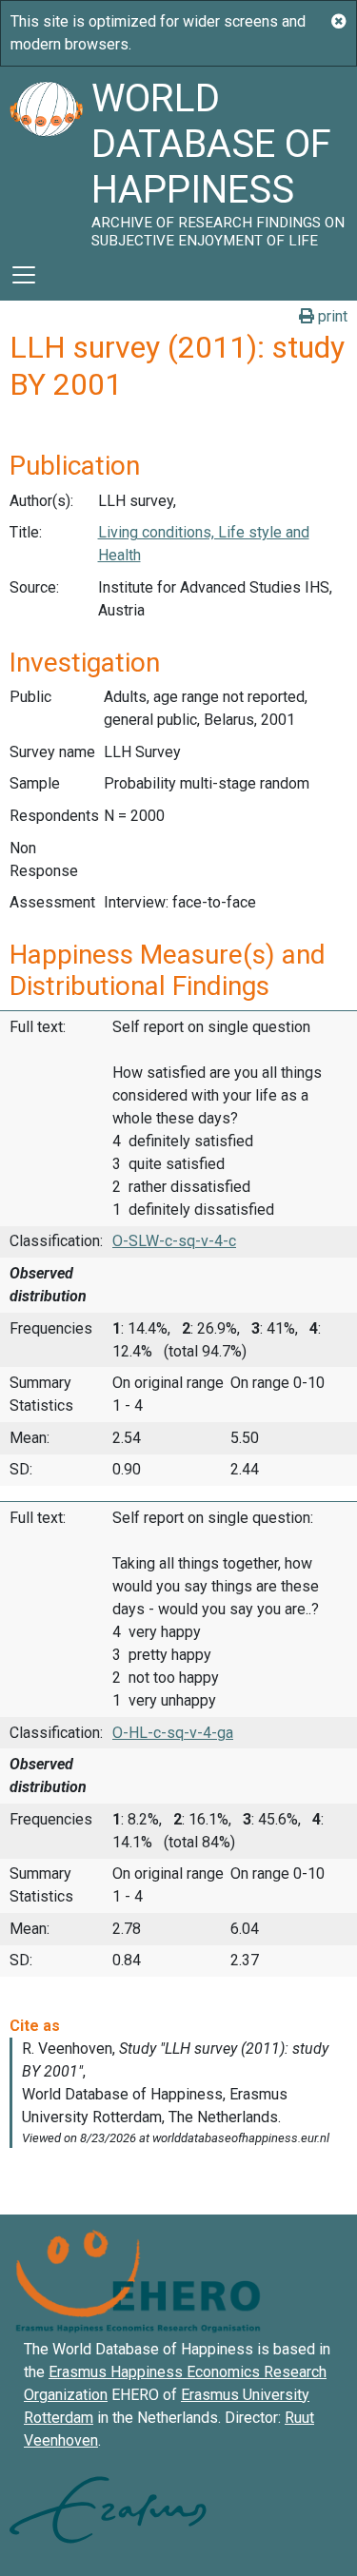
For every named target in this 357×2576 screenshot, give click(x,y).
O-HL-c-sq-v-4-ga (173, 1733)
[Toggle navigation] (24, 275)
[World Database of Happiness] (46, 158)
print (331, 316)
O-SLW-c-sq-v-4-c (174, 1241)
